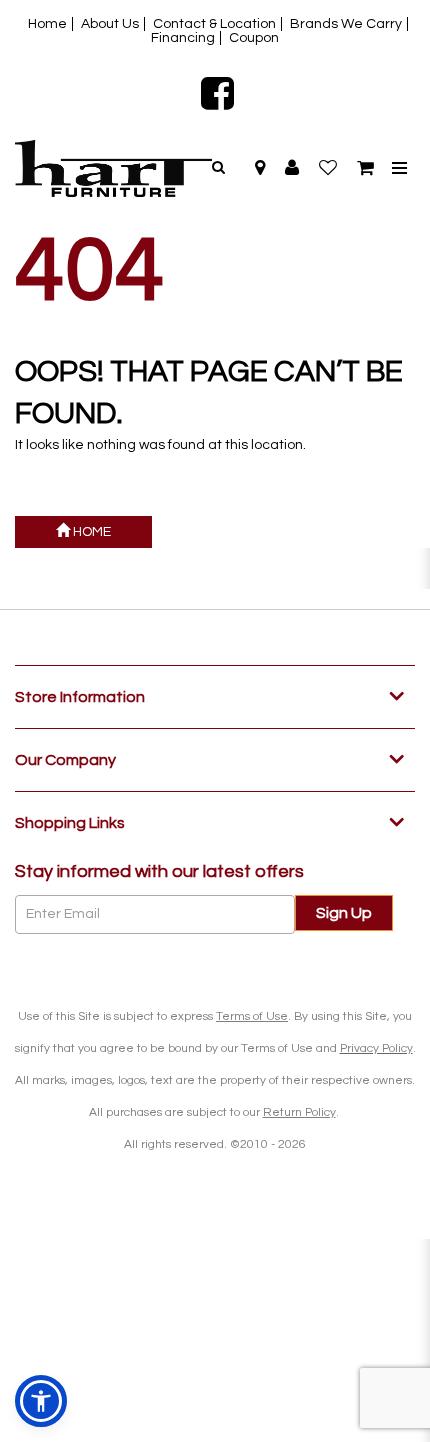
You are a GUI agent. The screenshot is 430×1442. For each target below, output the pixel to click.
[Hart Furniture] (113, 168)
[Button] (399, 168)
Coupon (254, 38)
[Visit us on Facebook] (215, 93)
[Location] (260, 168)
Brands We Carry (346, 24)
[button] (292, 168)
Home (47, 24)
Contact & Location (214, 24)
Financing (183, 38)
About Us (110, 24)
